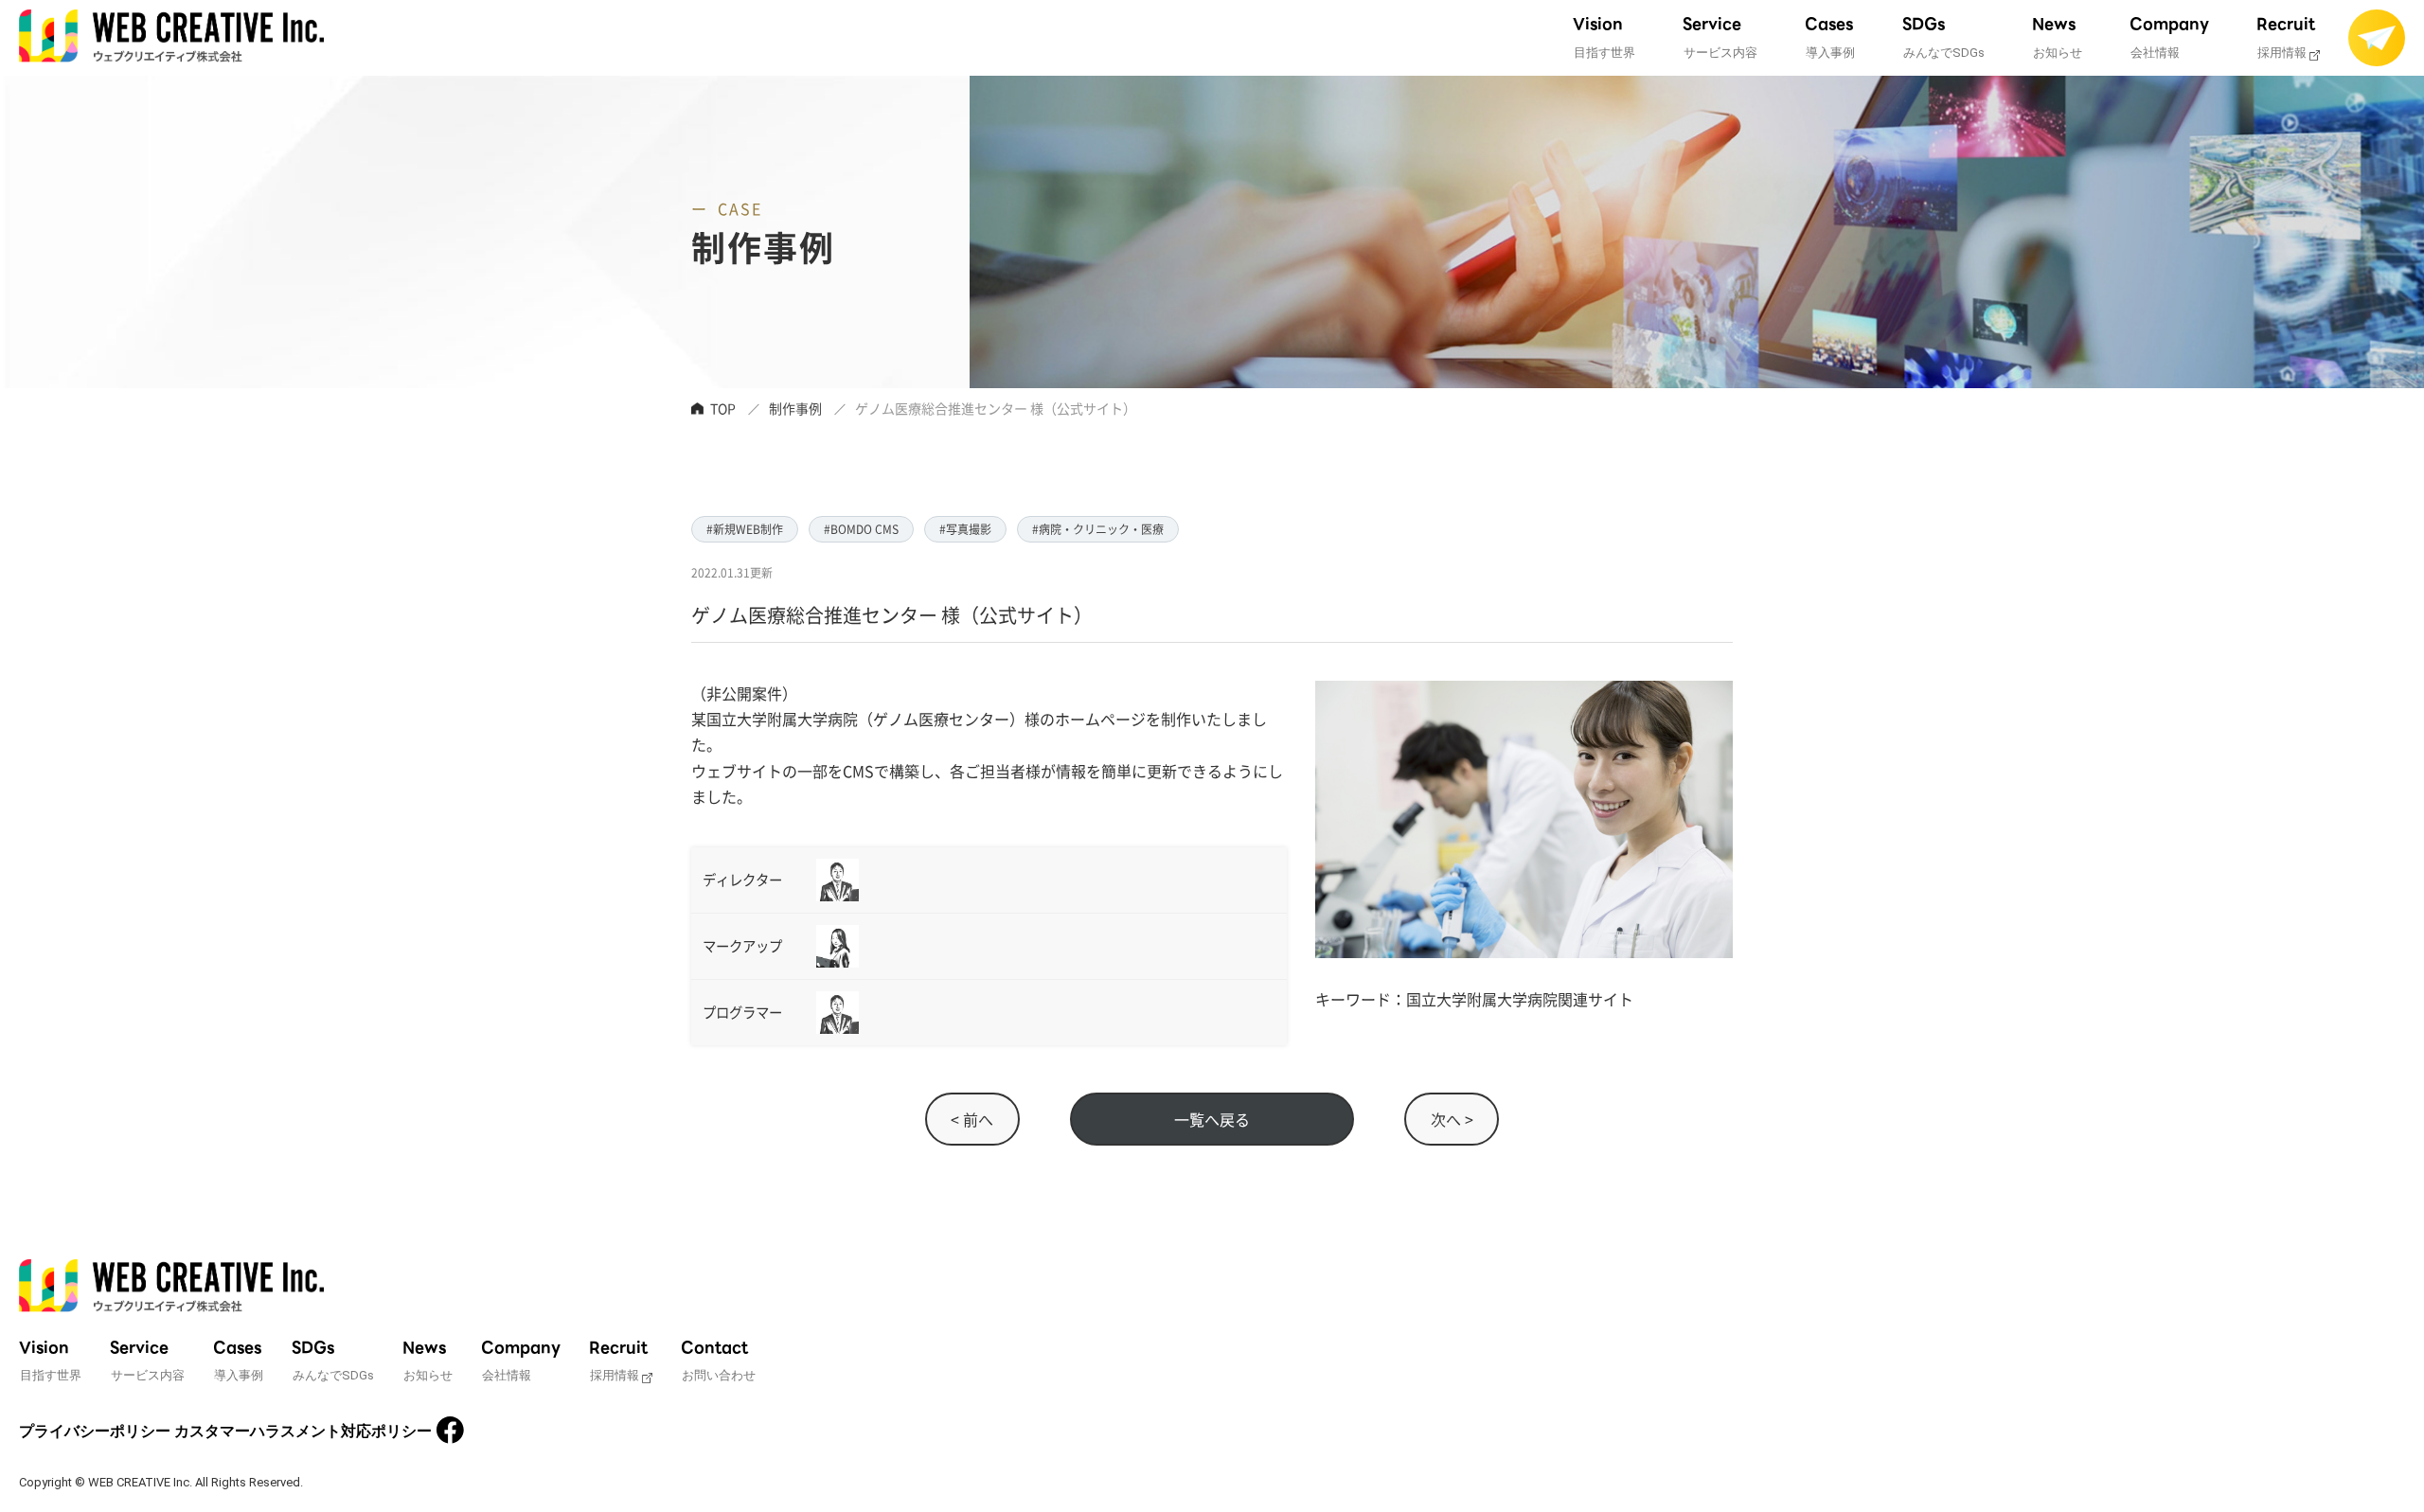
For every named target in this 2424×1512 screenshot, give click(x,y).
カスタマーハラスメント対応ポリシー (303, 1431)
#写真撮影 (965, 529)
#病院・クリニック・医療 (1098, 529)
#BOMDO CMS (861, 529)
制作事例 (795, 408)
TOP (723, 408)
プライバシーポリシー (95, 1431)
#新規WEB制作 (745, 529)
